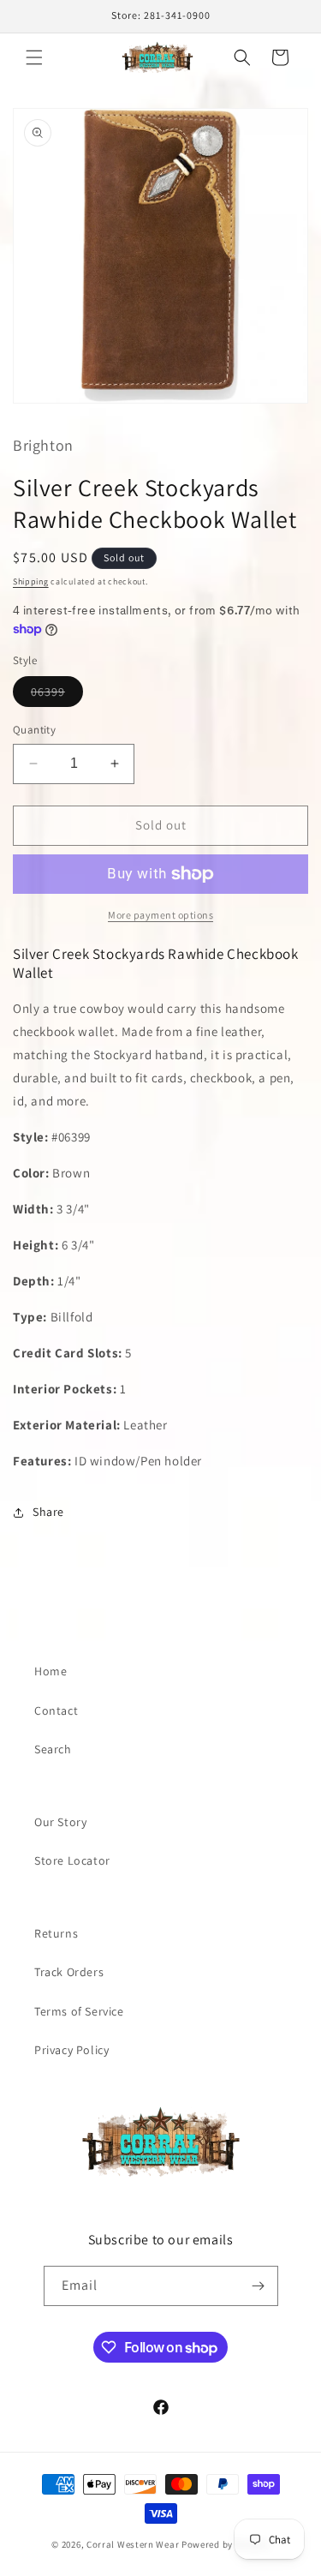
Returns (56, 1933)
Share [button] (48, 1512)
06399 (57, 695)
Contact (56, 1710)
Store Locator (72, 1860)
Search (53, 1749)
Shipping (31, 581)
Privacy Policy (71, 2050)
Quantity (34, 730)
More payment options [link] (160, 915)
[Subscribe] (259, 2286)
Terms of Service (79, 2011)
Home (51, 1671)
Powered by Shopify (226, 2544)
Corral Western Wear (133, 2544)
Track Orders (69, 1972)
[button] (34, 57)
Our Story (60, 1822)
